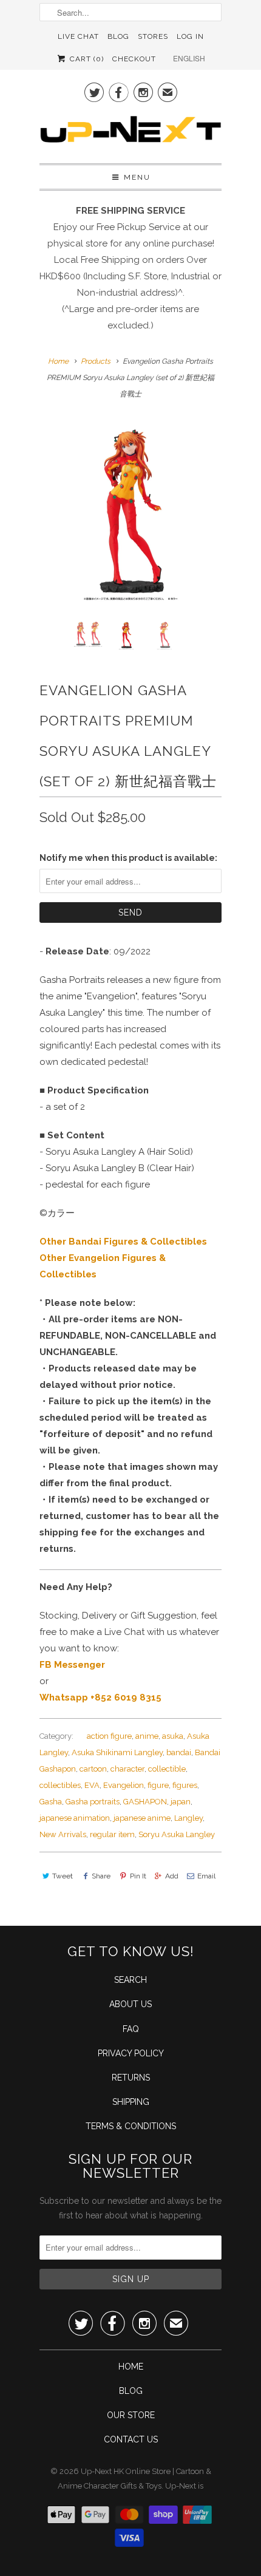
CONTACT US (131, 2439)
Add (172, 1876)
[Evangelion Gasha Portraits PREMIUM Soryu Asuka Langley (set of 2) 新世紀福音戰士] (130, 511)
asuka (173, 1736)
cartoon (93, 1769)
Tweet (63, 1876)
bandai (179, 1752)
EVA (92, 1785)
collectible (167, 1769)
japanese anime (142, 1818)
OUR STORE (131, 2415)
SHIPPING (131, 2102)
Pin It (138, 1876)
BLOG (131, 2391)
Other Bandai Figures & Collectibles (123, 1242)
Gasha (51, 1802)
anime (147, 1736)
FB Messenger (72, 1665)
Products (96, 361)
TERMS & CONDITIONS (131, 2126)
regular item (112, 1834)
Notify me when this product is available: (128, 858)
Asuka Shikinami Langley (117, 1752)
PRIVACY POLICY (131, 2053)
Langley (188, 1818)
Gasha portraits (93, 1802)
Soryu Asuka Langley (177, 1834)
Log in (190, 36)
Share (101, 1876)
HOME (131, 2367)
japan (181, 1802)
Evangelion (124, 1785)
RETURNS (131, 2078)
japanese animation (75, 1818)
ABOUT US (130, 2004)
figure (158, 1785)
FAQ (131, 2029)
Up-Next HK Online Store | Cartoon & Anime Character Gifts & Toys (134, 2479)
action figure (109, 1736)
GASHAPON (145, 1802)
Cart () (85, 59)
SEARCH (130, 1980)
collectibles (60, 1785)
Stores (153, 36)
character (127, 1769)
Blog (118, 36)
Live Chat (78, 36)
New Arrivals (63, 1834)
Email (206, 1876)
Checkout (134, 59)
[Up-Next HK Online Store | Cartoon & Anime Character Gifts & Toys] (130, 132)
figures (185, 1785)
